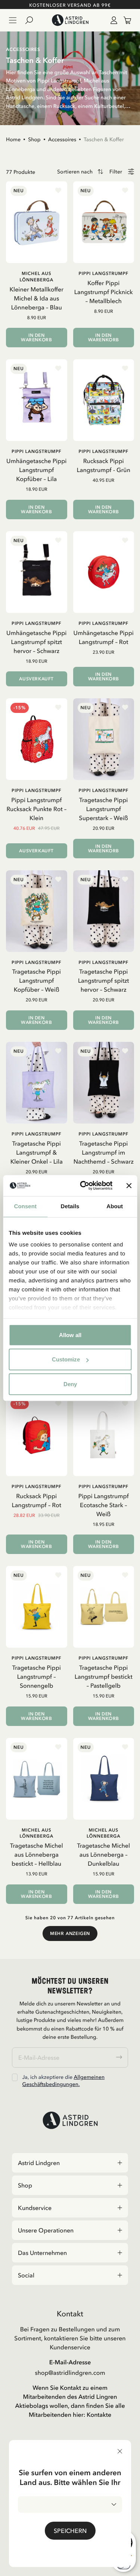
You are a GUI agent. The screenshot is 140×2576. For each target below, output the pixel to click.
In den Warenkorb (36, 338)
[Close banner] (129, 1186)
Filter (116, 172)
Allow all (70, 1335)
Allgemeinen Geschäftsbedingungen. (63, 2080)
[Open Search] (32, 20)
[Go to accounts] (112, 20)
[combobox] (70, 2504)
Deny (70, 1384)
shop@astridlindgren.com (70, 2373)
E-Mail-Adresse (70, 2362)
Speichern (70, 2531)
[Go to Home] (70, 20)
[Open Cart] (124, 20)
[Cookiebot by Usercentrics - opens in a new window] (83, 1186)
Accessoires (62, 139)
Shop (34, 139)
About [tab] (115, 1206)
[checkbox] (15, 2077)
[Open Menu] (13, 20)
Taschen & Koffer (104, 139)
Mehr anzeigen (70, 1933)
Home (13, 139)
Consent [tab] (25, 1206)
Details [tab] (70, 1206)
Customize (66, 1359)
